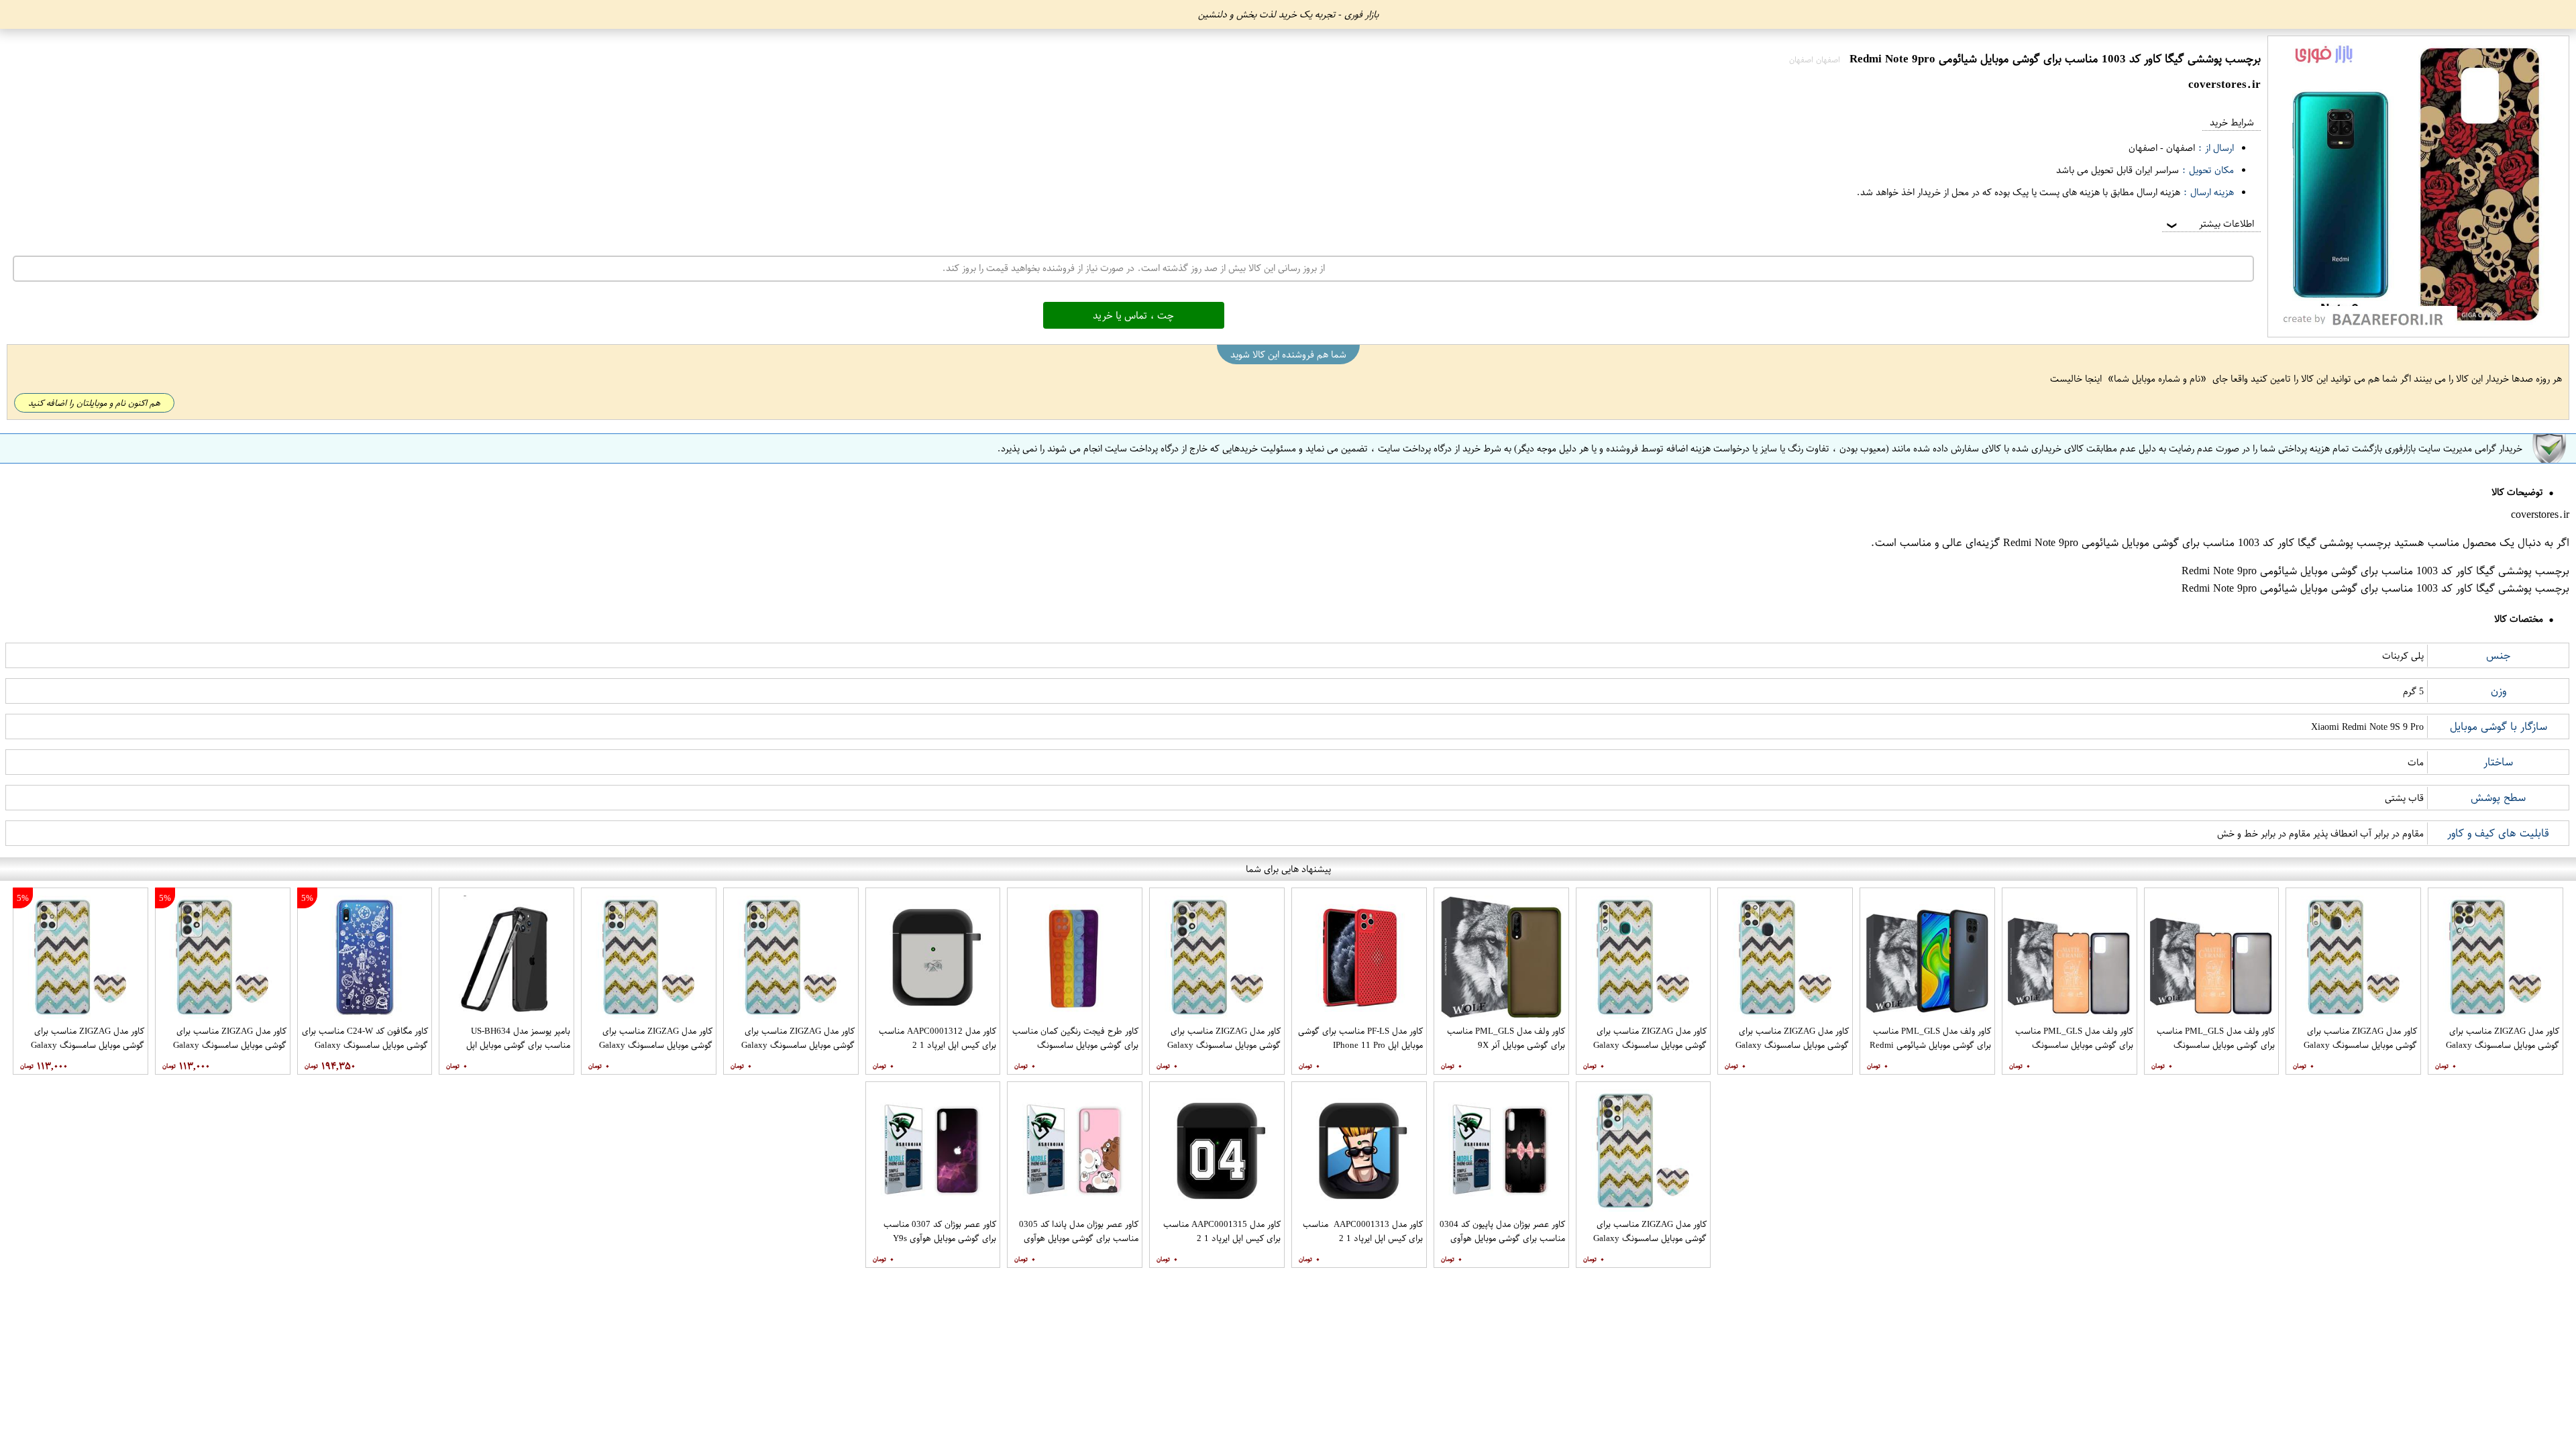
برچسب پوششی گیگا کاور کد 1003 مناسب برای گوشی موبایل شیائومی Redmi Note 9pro (2197, 543)
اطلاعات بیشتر (2209, 224)
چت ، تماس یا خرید (1133, 315)
